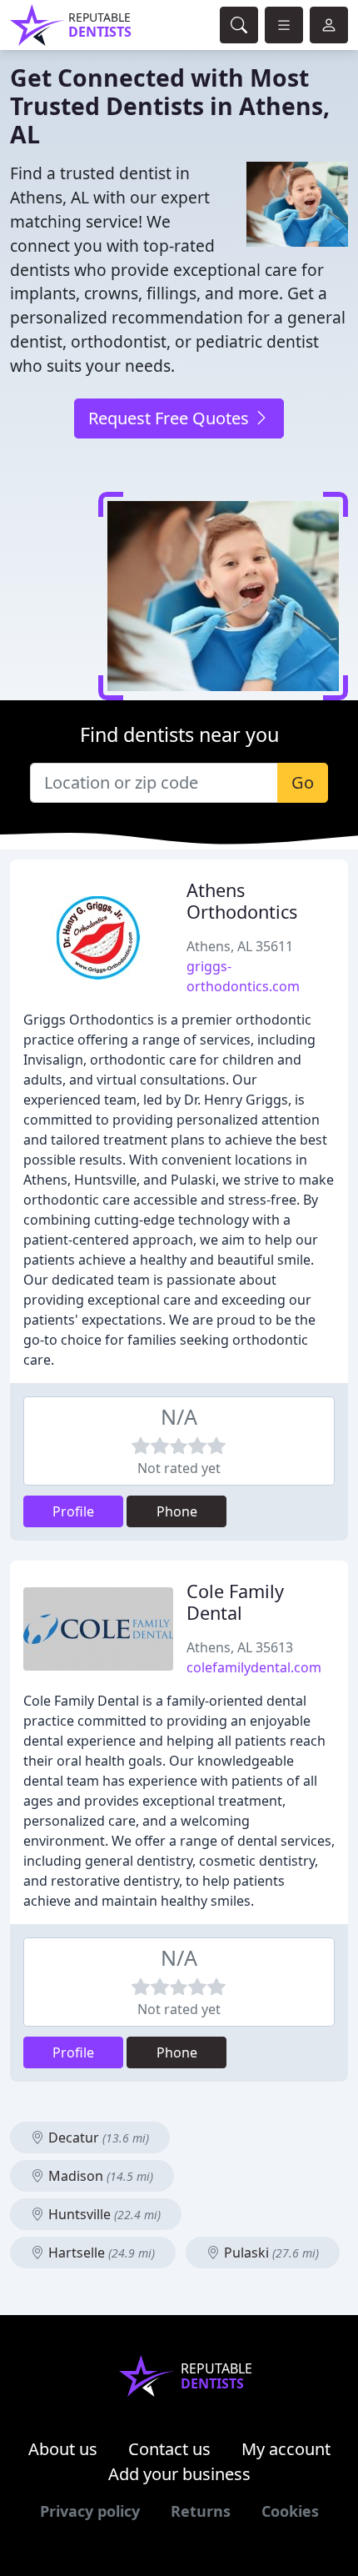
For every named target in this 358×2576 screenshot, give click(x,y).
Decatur (97, 2137)
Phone (177, 1511)
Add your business (179, 2474)
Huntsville (103, 2214)
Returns (201, 2511)
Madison (99, 2176)
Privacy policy (90, 2511)
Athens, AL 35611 (240, 946)
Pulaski (270, 2253)
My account (286, 2449)
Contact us (169, 2449)
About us (63, 2449)
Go (303, 782)
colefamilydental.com (254, 1667)
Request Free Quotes (171, 418)
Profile (73, 1511)
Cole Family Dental (235, 1602)
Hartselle (100, 2253)
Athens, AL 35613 (240, 1647)
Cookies (290, 2511)
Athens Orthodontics (242, 901)
